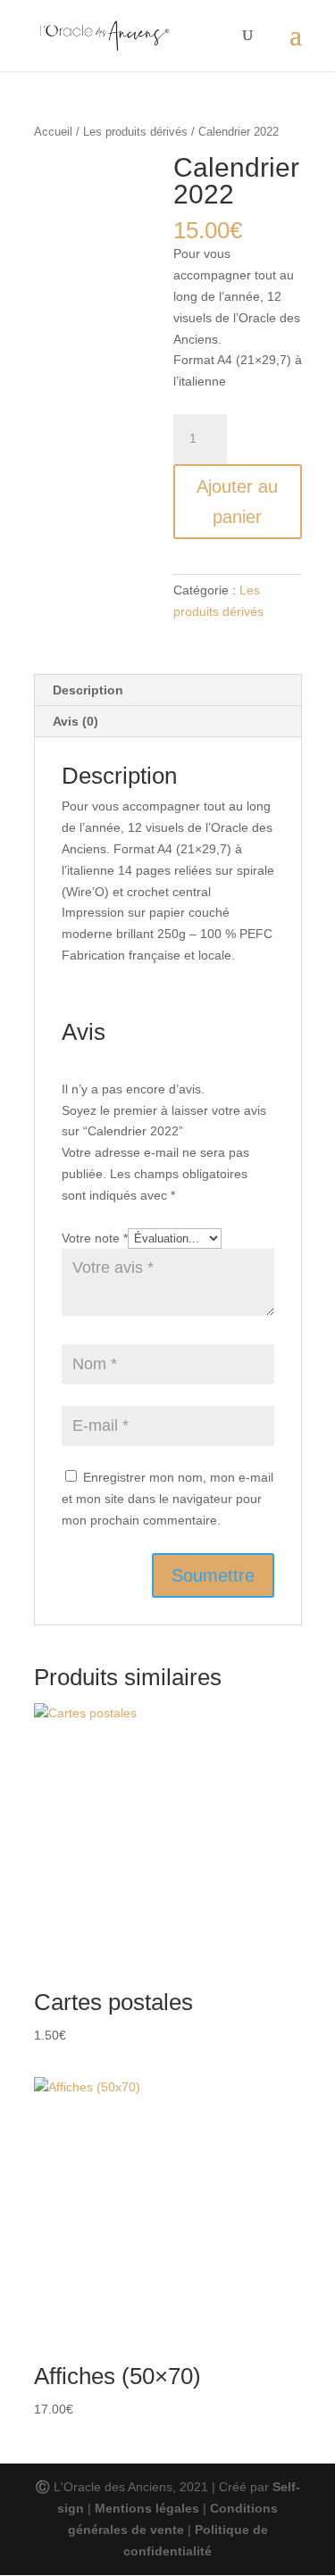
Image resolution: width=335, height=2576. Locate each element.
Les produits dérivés (135, 132)
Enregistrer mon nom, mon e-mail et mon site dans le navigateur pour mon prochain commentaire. (167, 1499)
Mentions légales (147, 2508)
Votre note (95, 1238)
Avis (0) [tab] (75, 721)
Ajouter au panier (237, 502)
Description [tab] (88, 690)
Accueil (53, 132)
